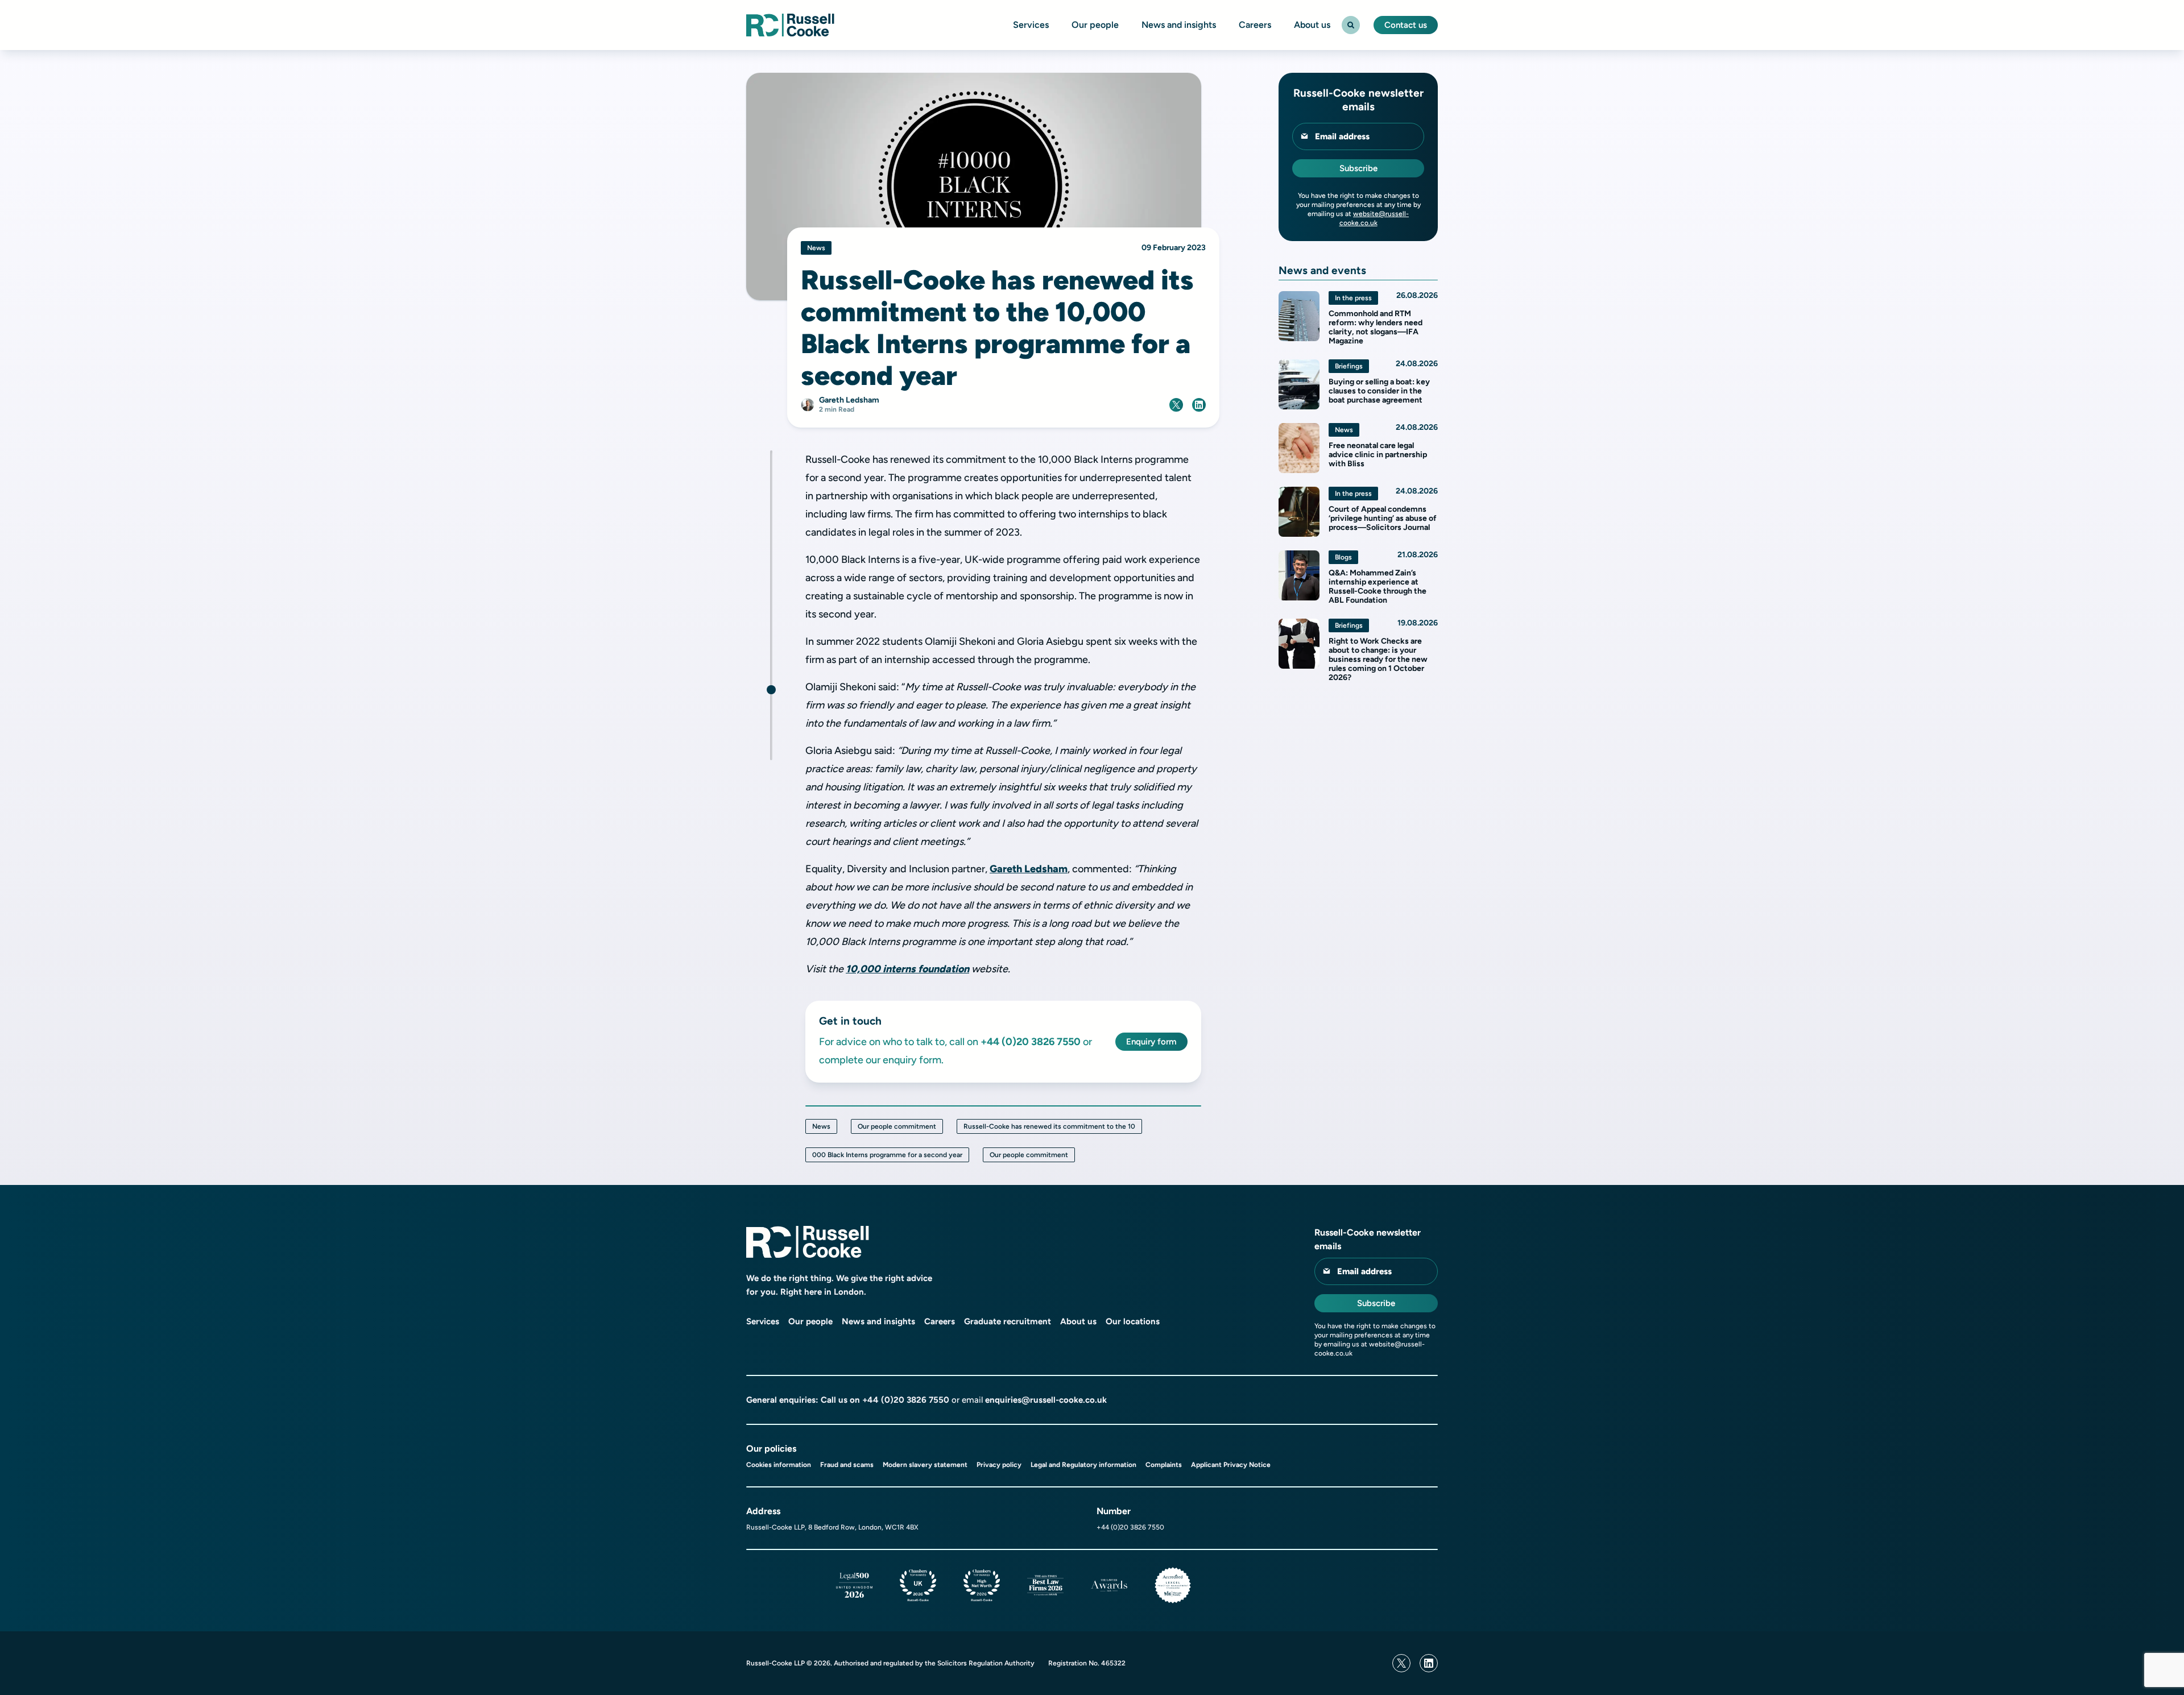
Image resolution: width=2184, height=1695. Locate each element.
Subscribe (1358, 168)
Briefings (1349, 366)
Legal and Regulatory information (1083, 1465)
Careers (1255, 25)
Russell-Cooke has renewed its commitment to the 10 (1049, 1126)
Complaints (1164, 1465)
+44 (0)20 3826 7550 (906, 1400)
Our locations (1133, 1321)
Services (1031, 25)
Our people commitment (897, 1126)
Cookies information (779, 1465)
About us (1312, 25)
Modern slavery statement (925, 1465)
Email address (1342, 136)
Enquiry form (1151, 1042)
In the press (1353, 298)
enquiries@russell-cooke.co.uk (1046, 1400)
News (821, 1126)
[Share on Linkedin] (1199, 405)
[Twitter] (1401, 1663)
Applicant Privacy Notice (1231, 1465)
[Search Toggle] (1351, 25)
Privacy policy (999, 1465)
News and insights (1179, 25)
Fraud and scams (847, 1465)
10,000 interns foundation (907, 969)
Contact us (1406, 25)
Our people (1095, 25)
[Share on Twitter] (1176, 405)
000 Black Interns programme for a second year (887, 1155)
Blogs (1343, 557)
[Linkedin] (1429, 1663)
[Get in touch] (771, 690)
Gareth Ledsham (1029, 869)
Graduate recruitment (1008, 1321)
